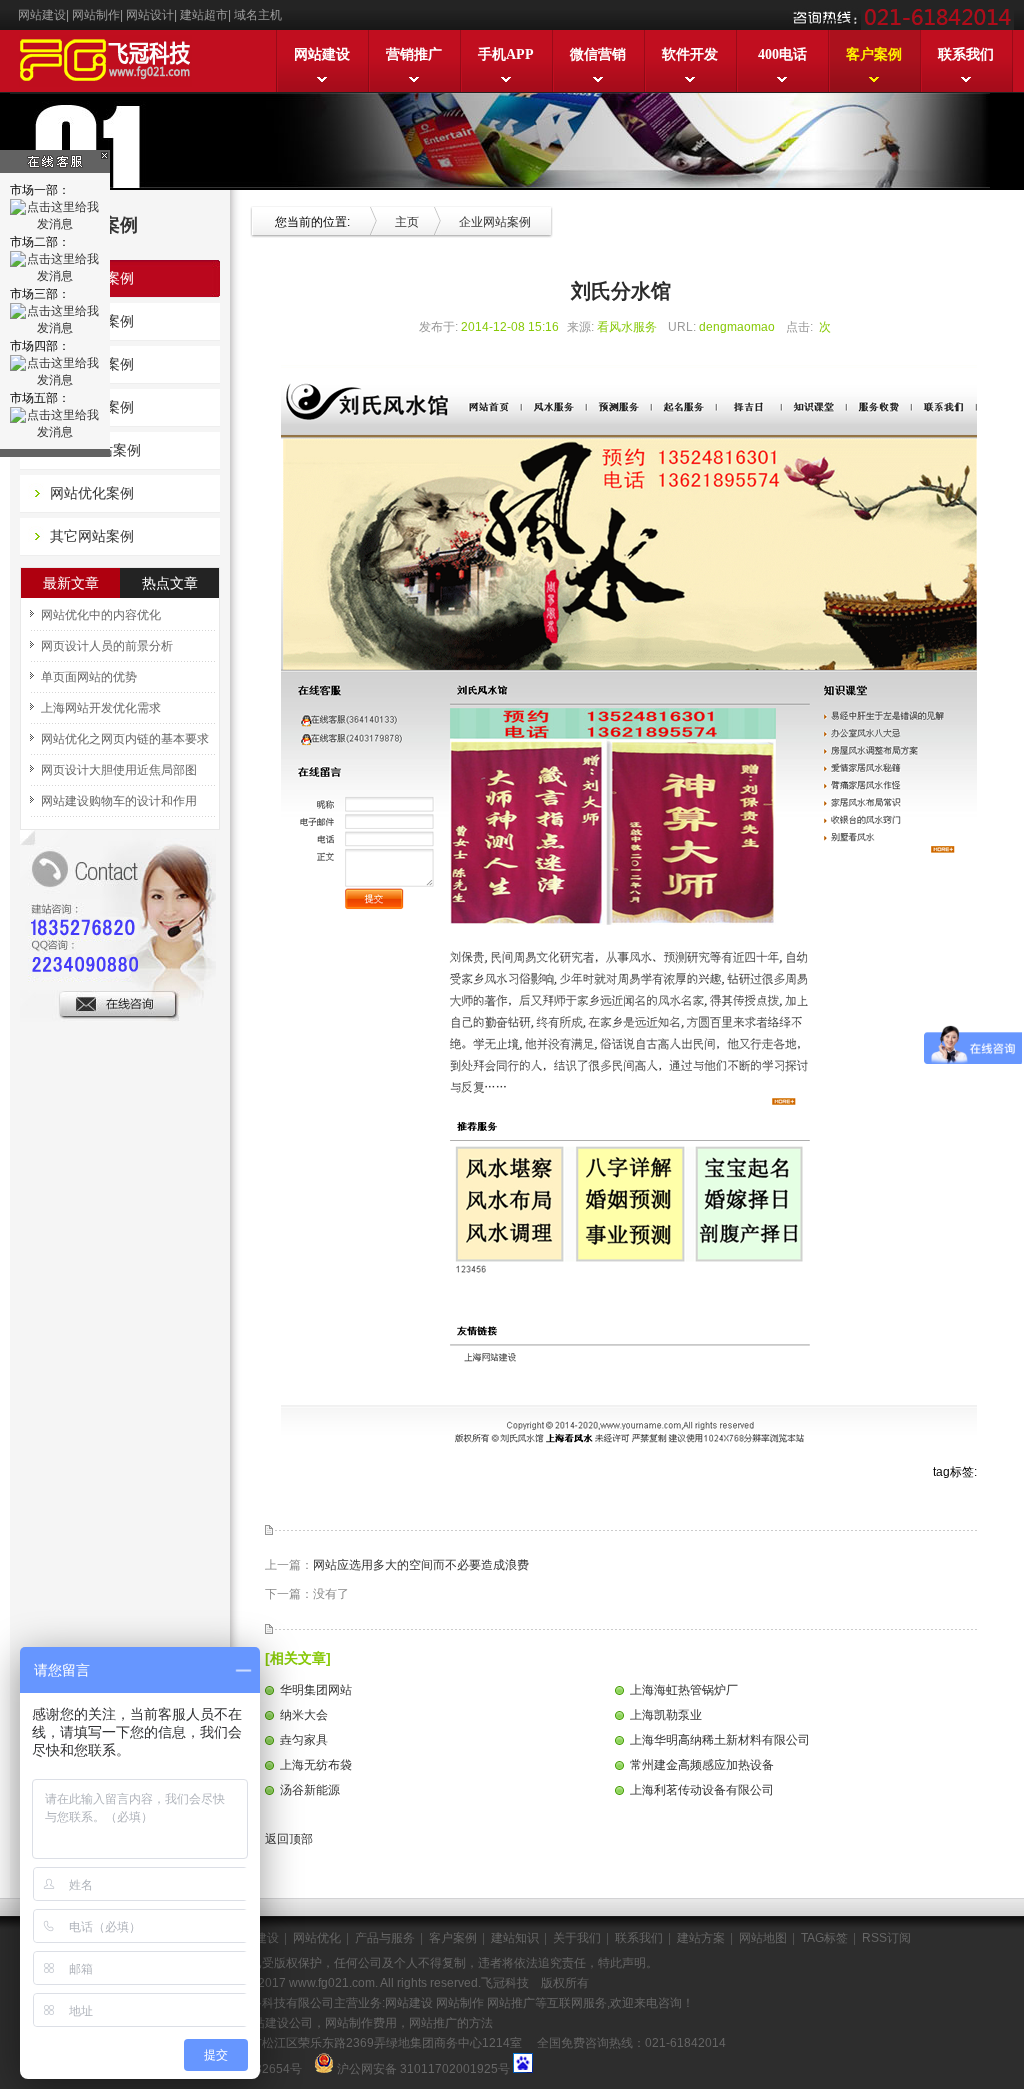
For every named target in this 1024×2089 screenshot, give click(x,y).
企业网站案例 (92, 278)
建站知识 (515, 1938)
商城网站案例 (92, 407)
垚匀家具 (304, 1740)
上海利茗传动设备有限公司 (702, 1790)
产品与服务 (385, 1938)
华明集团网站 (316, 1690)
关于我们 (577, 1938)
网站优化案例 (92, 493)
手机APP (506, 54)
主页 (407, 222)
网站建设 (42, 15)
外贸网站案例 (92, 321)
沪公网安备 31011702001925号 (423, 2069)
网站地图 (763, 1938)
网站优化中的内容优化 (101, 615)
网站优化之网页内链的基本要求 (125, 739)
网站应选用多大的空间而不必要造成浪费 (421, 1565)
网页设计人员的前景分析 (107, 646)
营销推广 (414, 54)
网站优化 (317, 1938)
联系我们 (966, 54)
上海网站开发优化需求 (101, 708)
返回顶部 (287, 1839)
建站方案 (701, 1938)
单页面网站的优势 (89, 677)
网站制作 (96, 15)
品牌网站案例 (92, 364)
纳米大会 (304, 1715)
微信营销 (598, 54)
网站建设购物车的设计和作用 (119, 801)
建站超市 (204, 15)
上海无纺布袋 (316, 1765)
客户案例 (874, 54)
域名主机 (258, 15)
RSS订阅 (886, 1938)
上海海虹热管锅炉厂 (684, 1690)
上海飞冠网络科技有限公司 (262, 2003)
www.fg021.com (332, 1983)
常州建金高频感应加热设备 (702, 1765)
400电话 (782, 54)
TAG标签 (824, 1938)
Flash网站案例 (95, 450)
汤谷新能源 (310, 1790)
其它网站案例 (92, 536)
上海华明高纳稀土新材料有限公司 (720, 1740)
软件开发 (690, 54)
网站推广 (509, 2003)
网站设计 (150, 15)
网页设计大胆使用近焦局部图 (119, 770)
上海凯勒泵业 (666, 1715)
